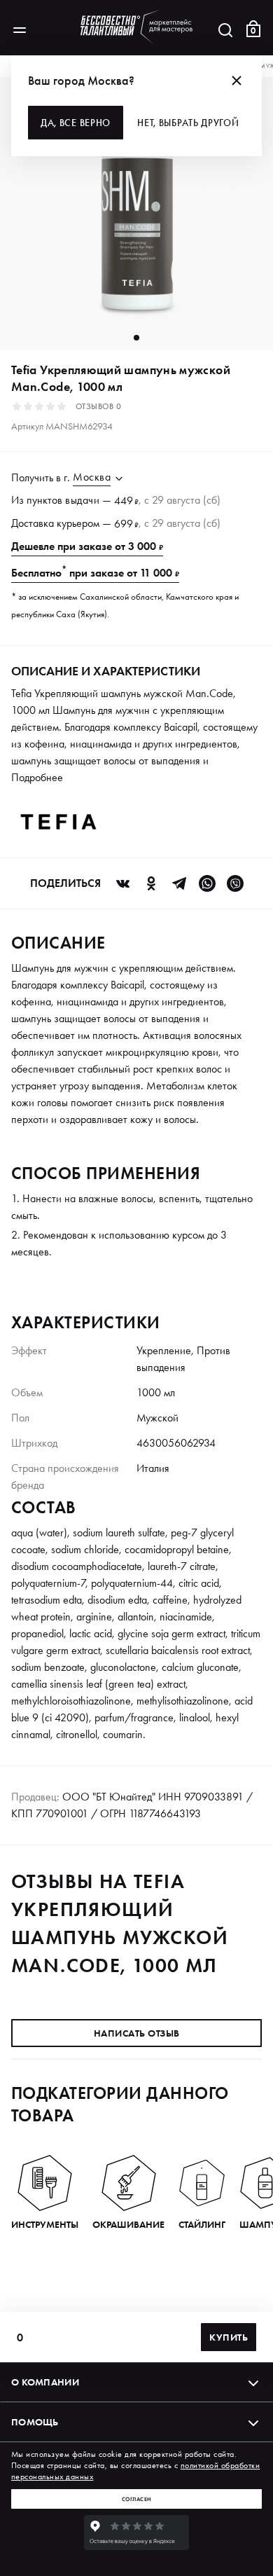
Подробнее (37, 777)
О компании (45, 2382)
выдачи (82, 500)
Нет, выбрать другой (188, 123)
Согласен (137, 2499)
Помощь (35, 2422)
